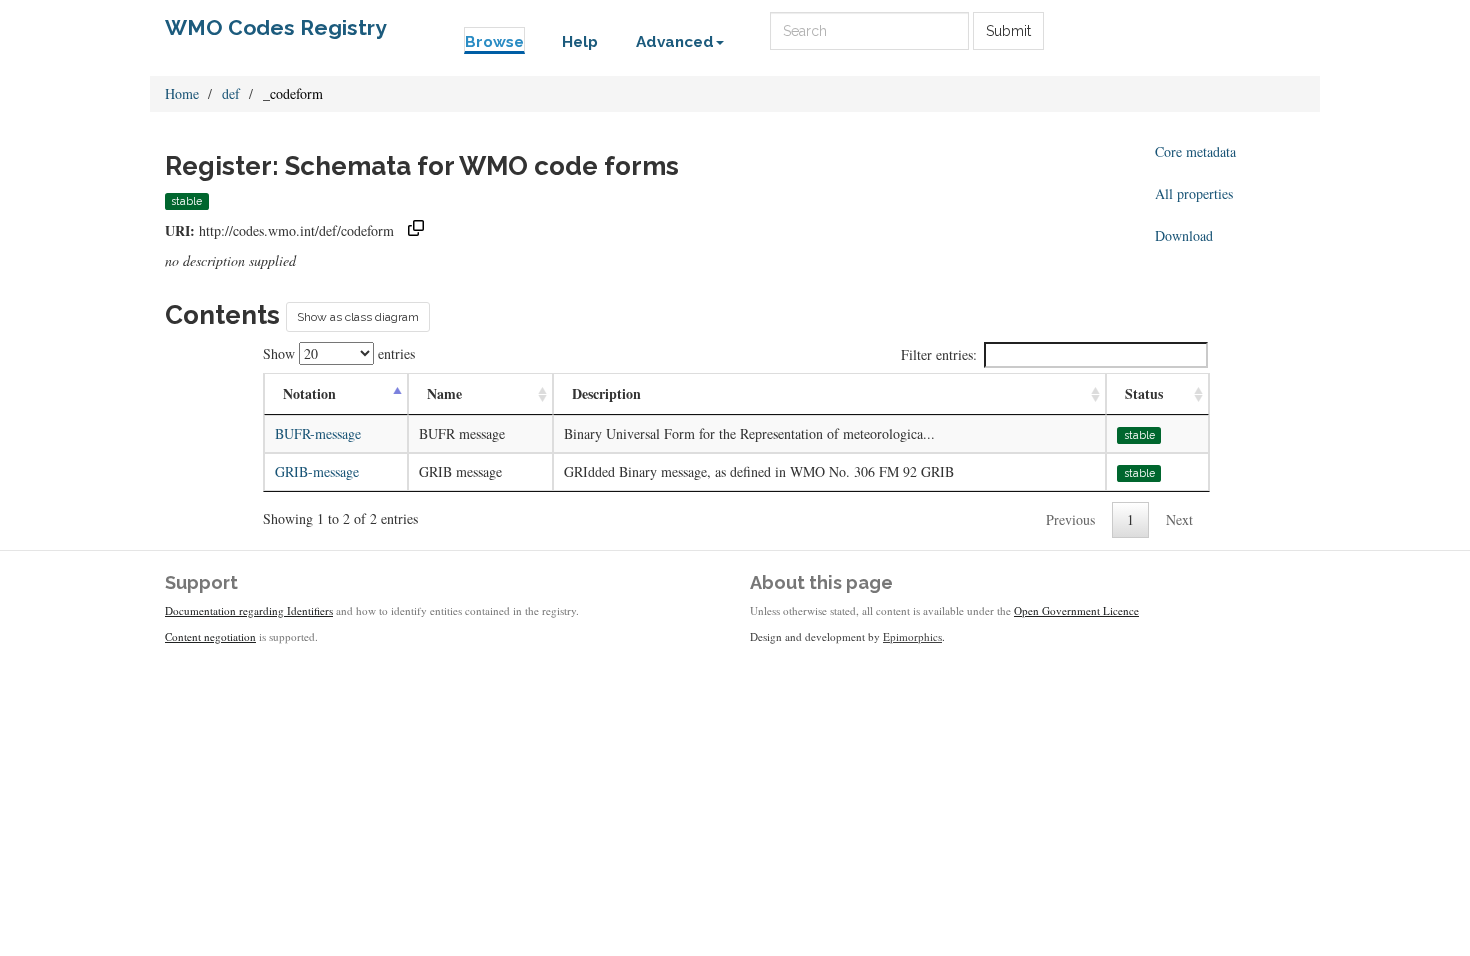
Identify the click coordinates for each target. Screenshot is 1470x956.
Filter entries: (939, 354)
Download (1184, 235)
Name (444, 393)
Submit (1008, 31)
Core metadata (1195, 151)
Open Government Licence (1076, 610)
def (231, 93)
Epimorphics (912, 636)
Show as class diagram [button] (358, 317)
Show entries (339, 353)
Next (1179, 519)
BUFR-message (318, 433)
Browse (494, 42)
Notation (309, 393)
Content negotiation (210, 636)
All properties (1194, 193)
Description (606, 393)
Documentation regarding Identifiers (249, 610)
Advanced (675, 42)
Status (1144, 393)
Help (580, 42)
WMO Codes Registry (276, 27)
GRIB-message (317, 471)
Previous (1070, 519)
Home (182, 93)
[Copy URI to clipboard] (416, 230)
